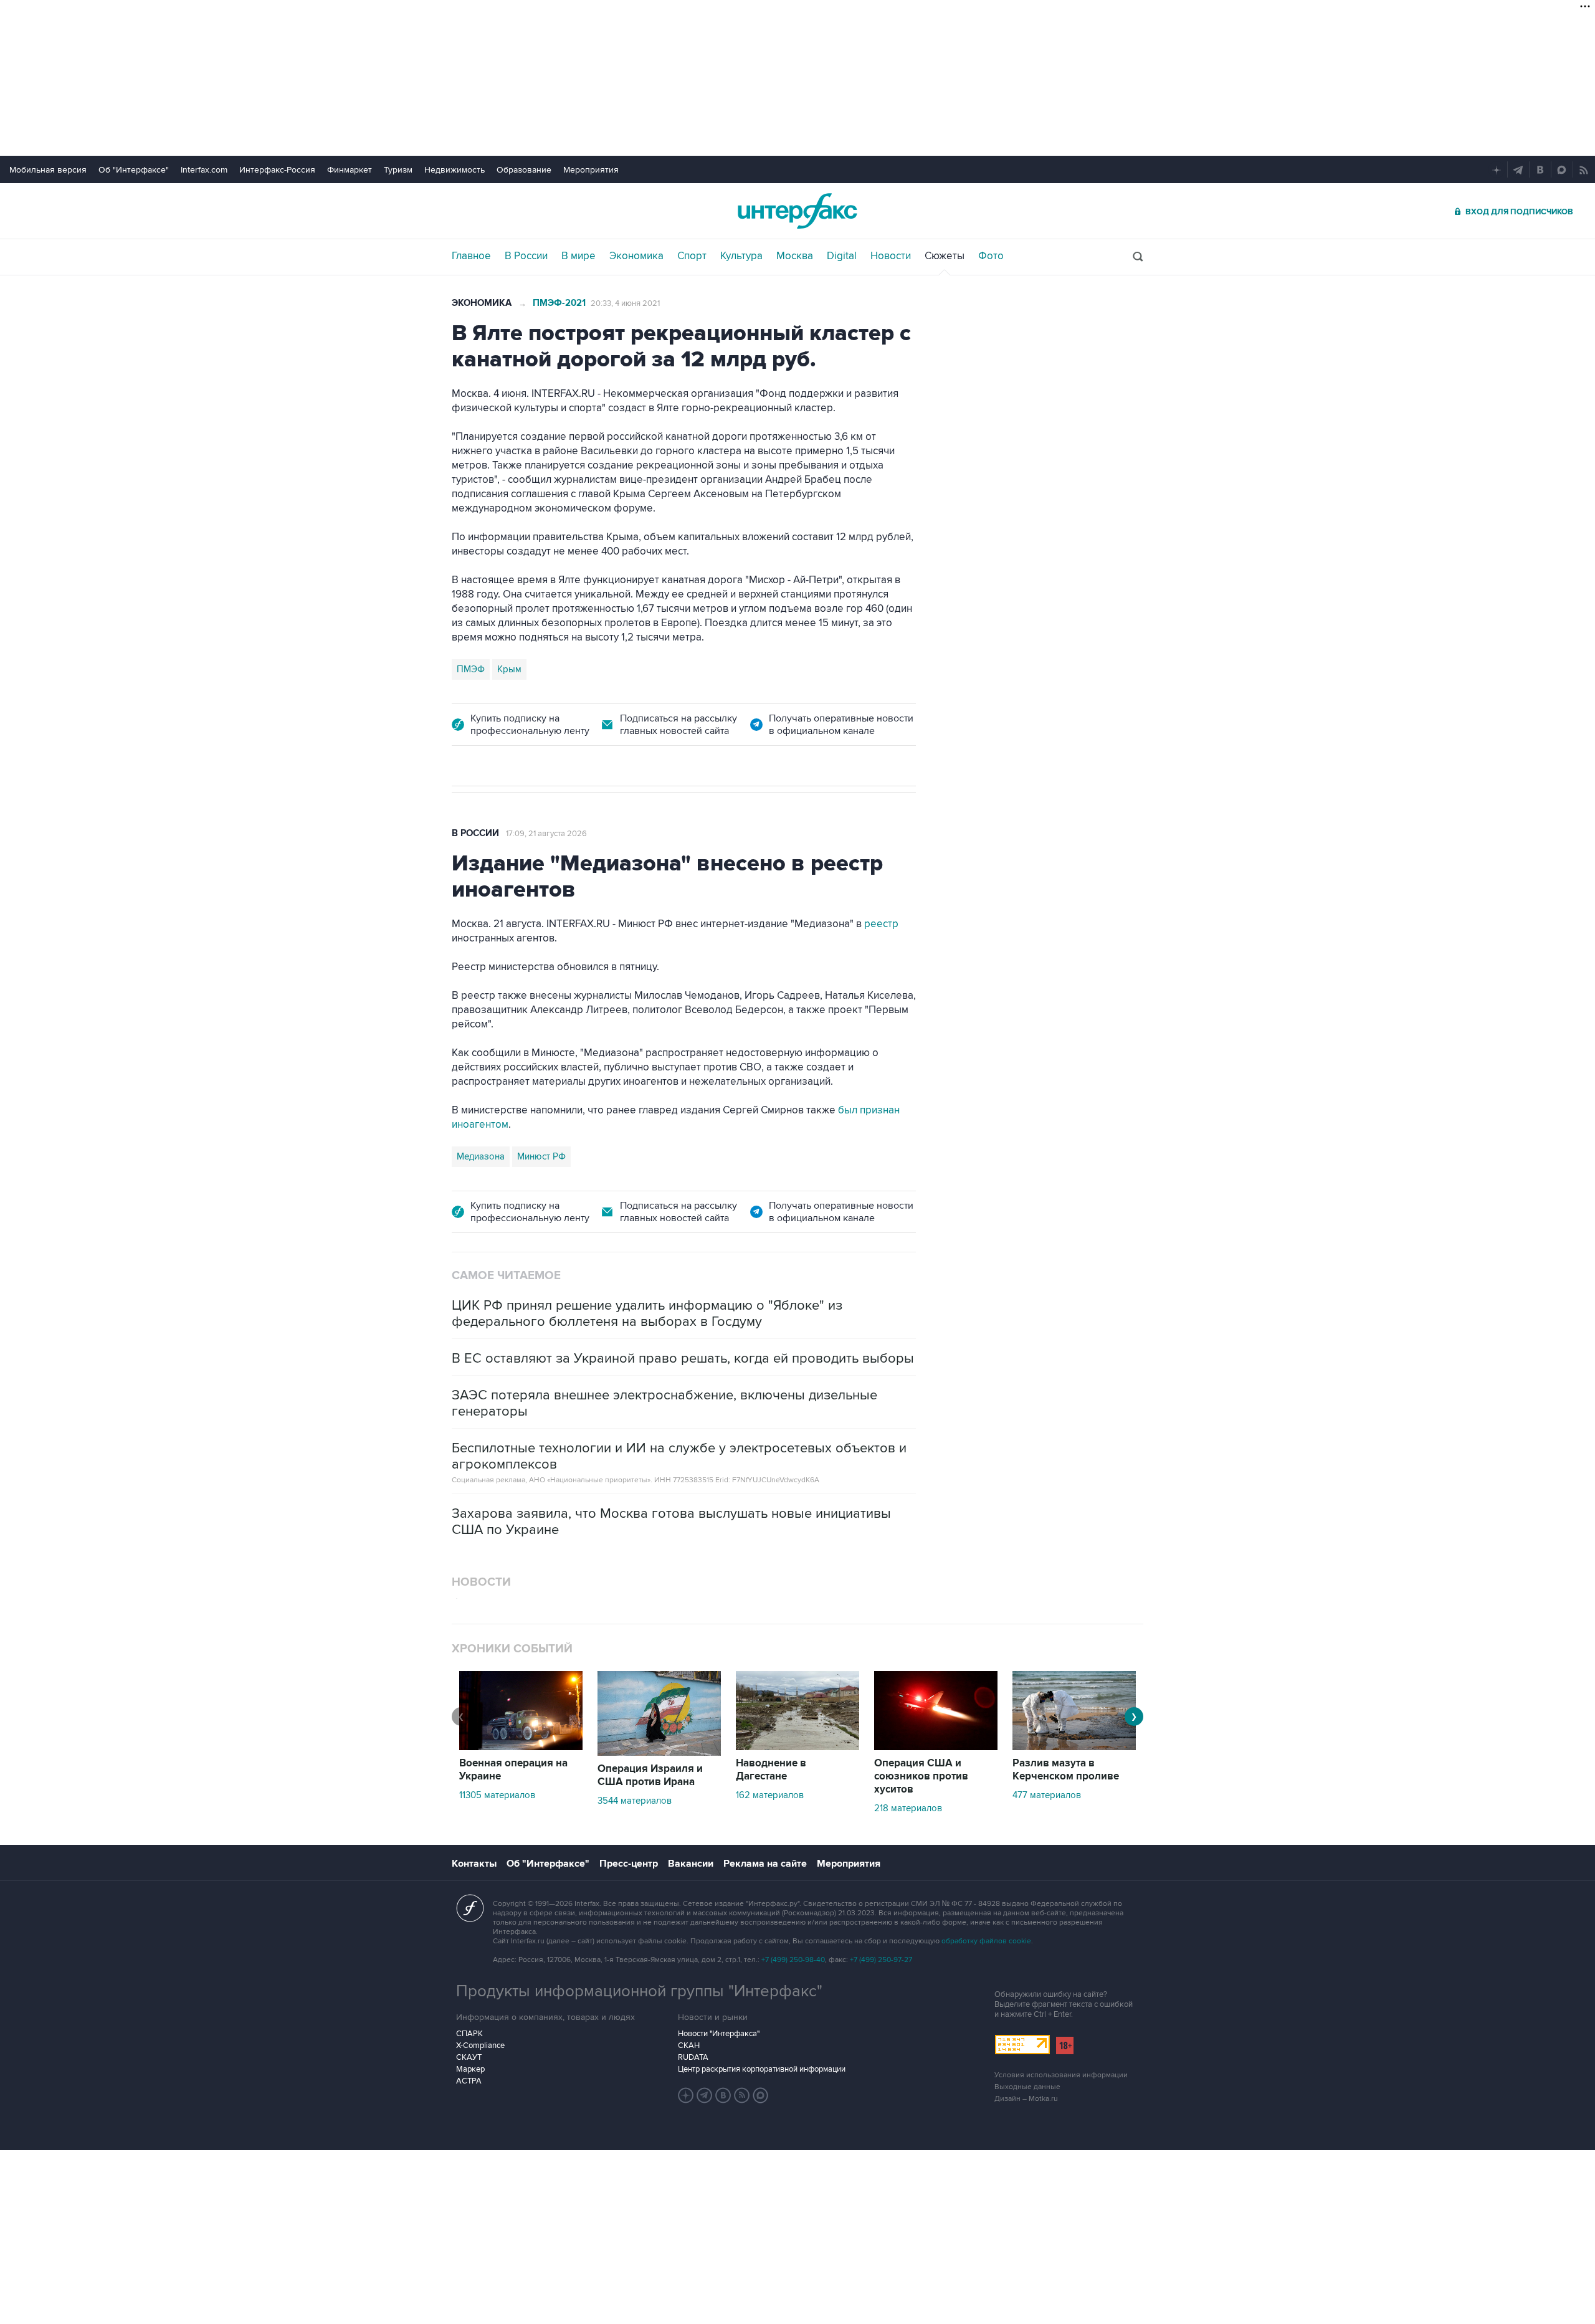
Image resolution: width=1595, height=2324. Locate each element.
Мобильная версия (48, 170)
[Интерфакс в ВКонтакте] (723, 2095)
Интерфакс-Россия (277, 170)
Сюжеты (945, 256)
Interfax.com (204, 170)
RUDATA (693, 2057)
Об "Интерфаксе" (134, 170)
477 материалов (1047, 1795)
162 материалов (770, 1795)
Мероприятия (591, 170)
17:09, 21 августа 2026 (546, 834)
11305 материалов (497, 1795)
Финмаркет (350, 170)
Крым (509, 669)
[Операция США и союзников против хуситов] (936, 1747)
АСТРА (469, 2081)
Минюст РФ (541, 1156)
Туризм (398, 170)
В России (526, 256)
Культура (741, 256)
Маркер (470, 2069)
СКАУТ (469, 2057)
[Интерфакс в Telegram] (705, 2095)
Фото (991, 256)
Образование (524, 170)
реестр (881, 924)
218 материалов (908, 1808)
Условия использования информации (1061, 2075)
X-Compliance (480, 2045)
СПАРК (469, 2034)
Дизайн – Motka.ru (1026, 2099)
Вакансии (691, 1864)
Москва (795, 256)
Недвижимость (455, 170)
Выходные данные (1027, 2087)
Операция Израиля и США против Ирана (650, 1775)
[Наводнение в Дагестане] (797, 1747)
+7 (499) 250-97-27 (881, 1960)
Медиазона (481, 1156)
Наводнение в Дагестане (771, 1770)
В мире (578, 256)
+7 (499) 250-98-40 (793, 1960)
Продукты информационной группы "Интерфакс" (639, 1991)
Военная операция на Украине (513, 1770)
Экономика (636, 256)
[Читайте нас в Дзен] (686, 2095)
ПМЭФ (471, 669)
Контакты (474, 1864)
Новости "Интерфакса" (719, 2034)
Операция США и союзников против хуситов (921, 1776)
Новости (891, 256)
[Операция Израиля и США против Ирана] (659, 1753)
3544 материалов (635, 1801)
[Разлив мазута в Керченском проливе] (1074, 1747)
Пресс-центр (629, 1864)
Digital (842, 256)
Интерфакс (797, 211)
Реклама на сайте (765, 1864)
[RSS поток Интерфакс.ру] (742, 2095)
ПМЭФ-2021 (559, 303)
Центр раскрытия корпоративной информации (762, 2069)
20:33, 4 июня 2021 (625, 303)
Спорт (692, 256)
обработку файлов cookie (986, 1941)
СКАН (689, 2045)
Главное (471, 256)
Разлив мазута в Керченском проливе (1066, 1770)
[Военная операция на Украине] (521, 1747)
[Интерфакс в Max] (761, 2095)
